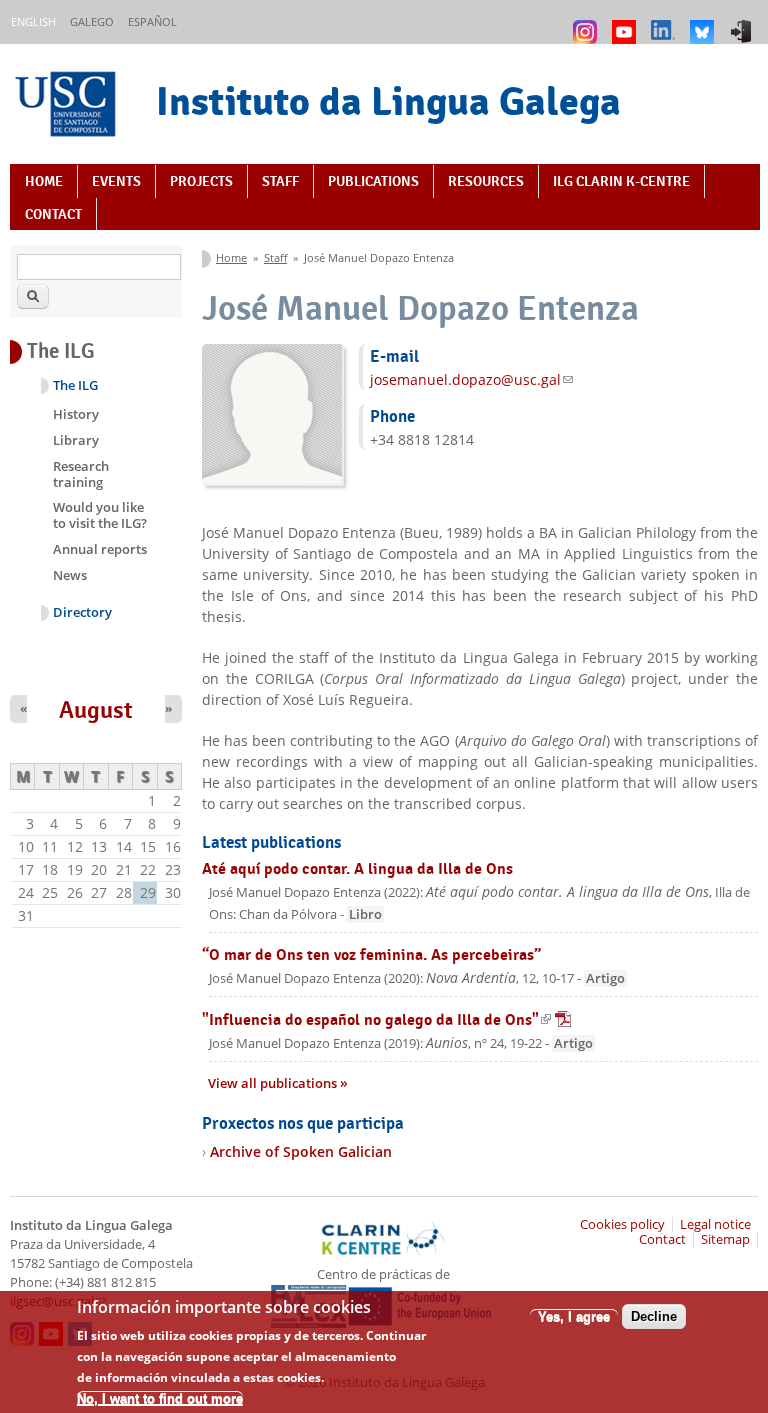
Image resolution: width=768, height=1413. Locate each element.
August (96, 710)
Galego (92, 21)
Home (44, 181)
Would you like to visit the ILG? (100, 515)
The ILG (75, 385)
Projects (201, 181)
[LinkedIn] (665, 22)
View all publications (274, 1083)
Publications (373, 181)
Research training (81, 474)
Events (116, 181)
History (76, 414)
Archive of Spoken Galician (301, 1151)
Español (152, 21)
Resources (486, 181)
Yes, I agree (574, 1316)
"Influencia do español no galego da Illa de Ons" (386, 1019)
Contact (53, 214)
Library (76, 440)
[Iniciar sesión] (743, 22)
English (33, 21)
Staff (280, 181)
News (70, 575)
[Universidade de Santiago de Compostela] (68, 106)
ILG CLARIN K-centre (621, 181)
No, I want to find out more (160, 1398)
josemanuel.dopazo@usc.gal (471, 379)
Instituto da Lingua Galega (388, 101)
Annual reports (100, 549)
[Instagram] (587, 22)
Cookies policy (622, 1224)
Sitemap (725, 1239)
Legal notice (715, 1224)
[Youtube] (626, 22)
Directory (82, 612)
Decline (654, 1316)
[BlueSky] (704, 22)
